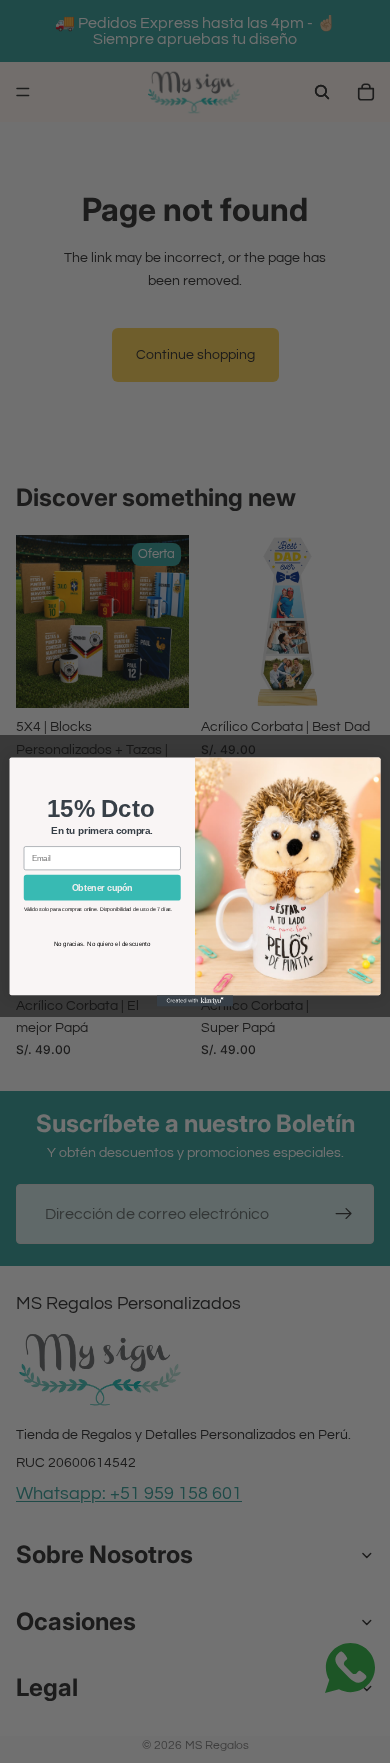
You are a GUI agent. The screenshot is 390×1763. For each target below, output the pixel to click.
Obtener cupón (102, 887)
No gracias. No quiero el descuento (102, 943)
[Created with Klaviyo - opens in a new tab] (195, 1000)
